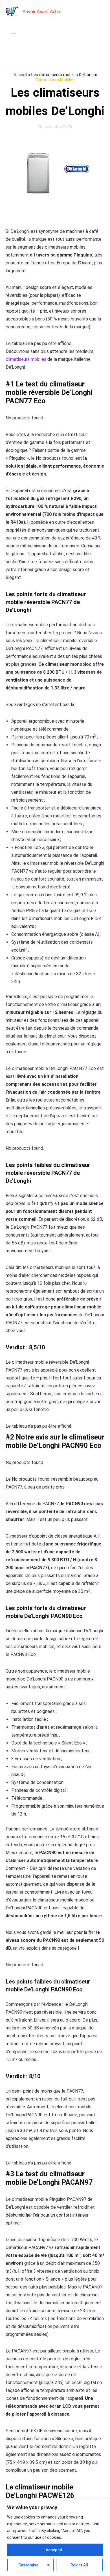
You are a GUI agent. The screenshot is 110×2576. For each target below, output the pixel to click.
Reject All (79, 2565)
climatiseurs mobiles (26, 359)
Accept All (55, 2550)
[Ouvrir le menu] (13, 35)
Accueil (20, 75)
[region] (55, 2538)
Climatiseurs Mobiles (55, 80)
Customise (28, 2565)
